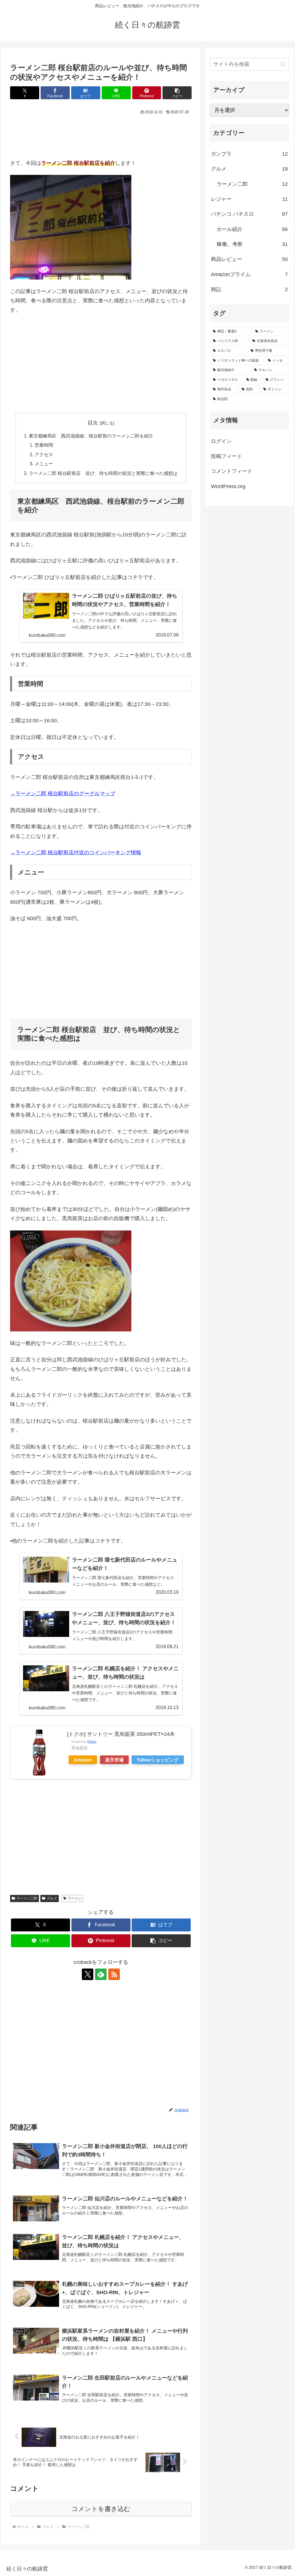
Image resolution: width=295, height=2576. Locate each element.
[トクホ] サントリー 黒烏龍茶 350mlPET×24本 (121, 1734)
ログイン (221, 441)
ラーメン (75, 1898)
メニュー (44, 464)
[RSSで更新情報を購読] (114, 1974)
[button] (177, 93)
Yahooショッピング (158, 1760)
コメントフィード (232, 471)
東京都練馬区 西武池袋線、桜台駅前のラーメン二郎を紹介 (91, 436)
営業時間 (44, 445)
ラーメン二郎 (27, 1898)
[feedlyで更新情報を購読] (101, 1974)
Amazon (83, 1760)
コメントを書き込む (101, 2509)
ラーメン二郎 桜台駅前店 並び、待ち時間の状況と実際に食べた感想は (103, 473)
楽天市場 (114, 1760)
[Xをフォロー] (88, 1974)
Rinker (92, 1742)
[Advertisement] (56, 134)
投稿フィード (226, 456)
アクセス (44, 454)
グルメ (52, 1898)
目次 (93, 423)
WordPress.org (228, 486)
